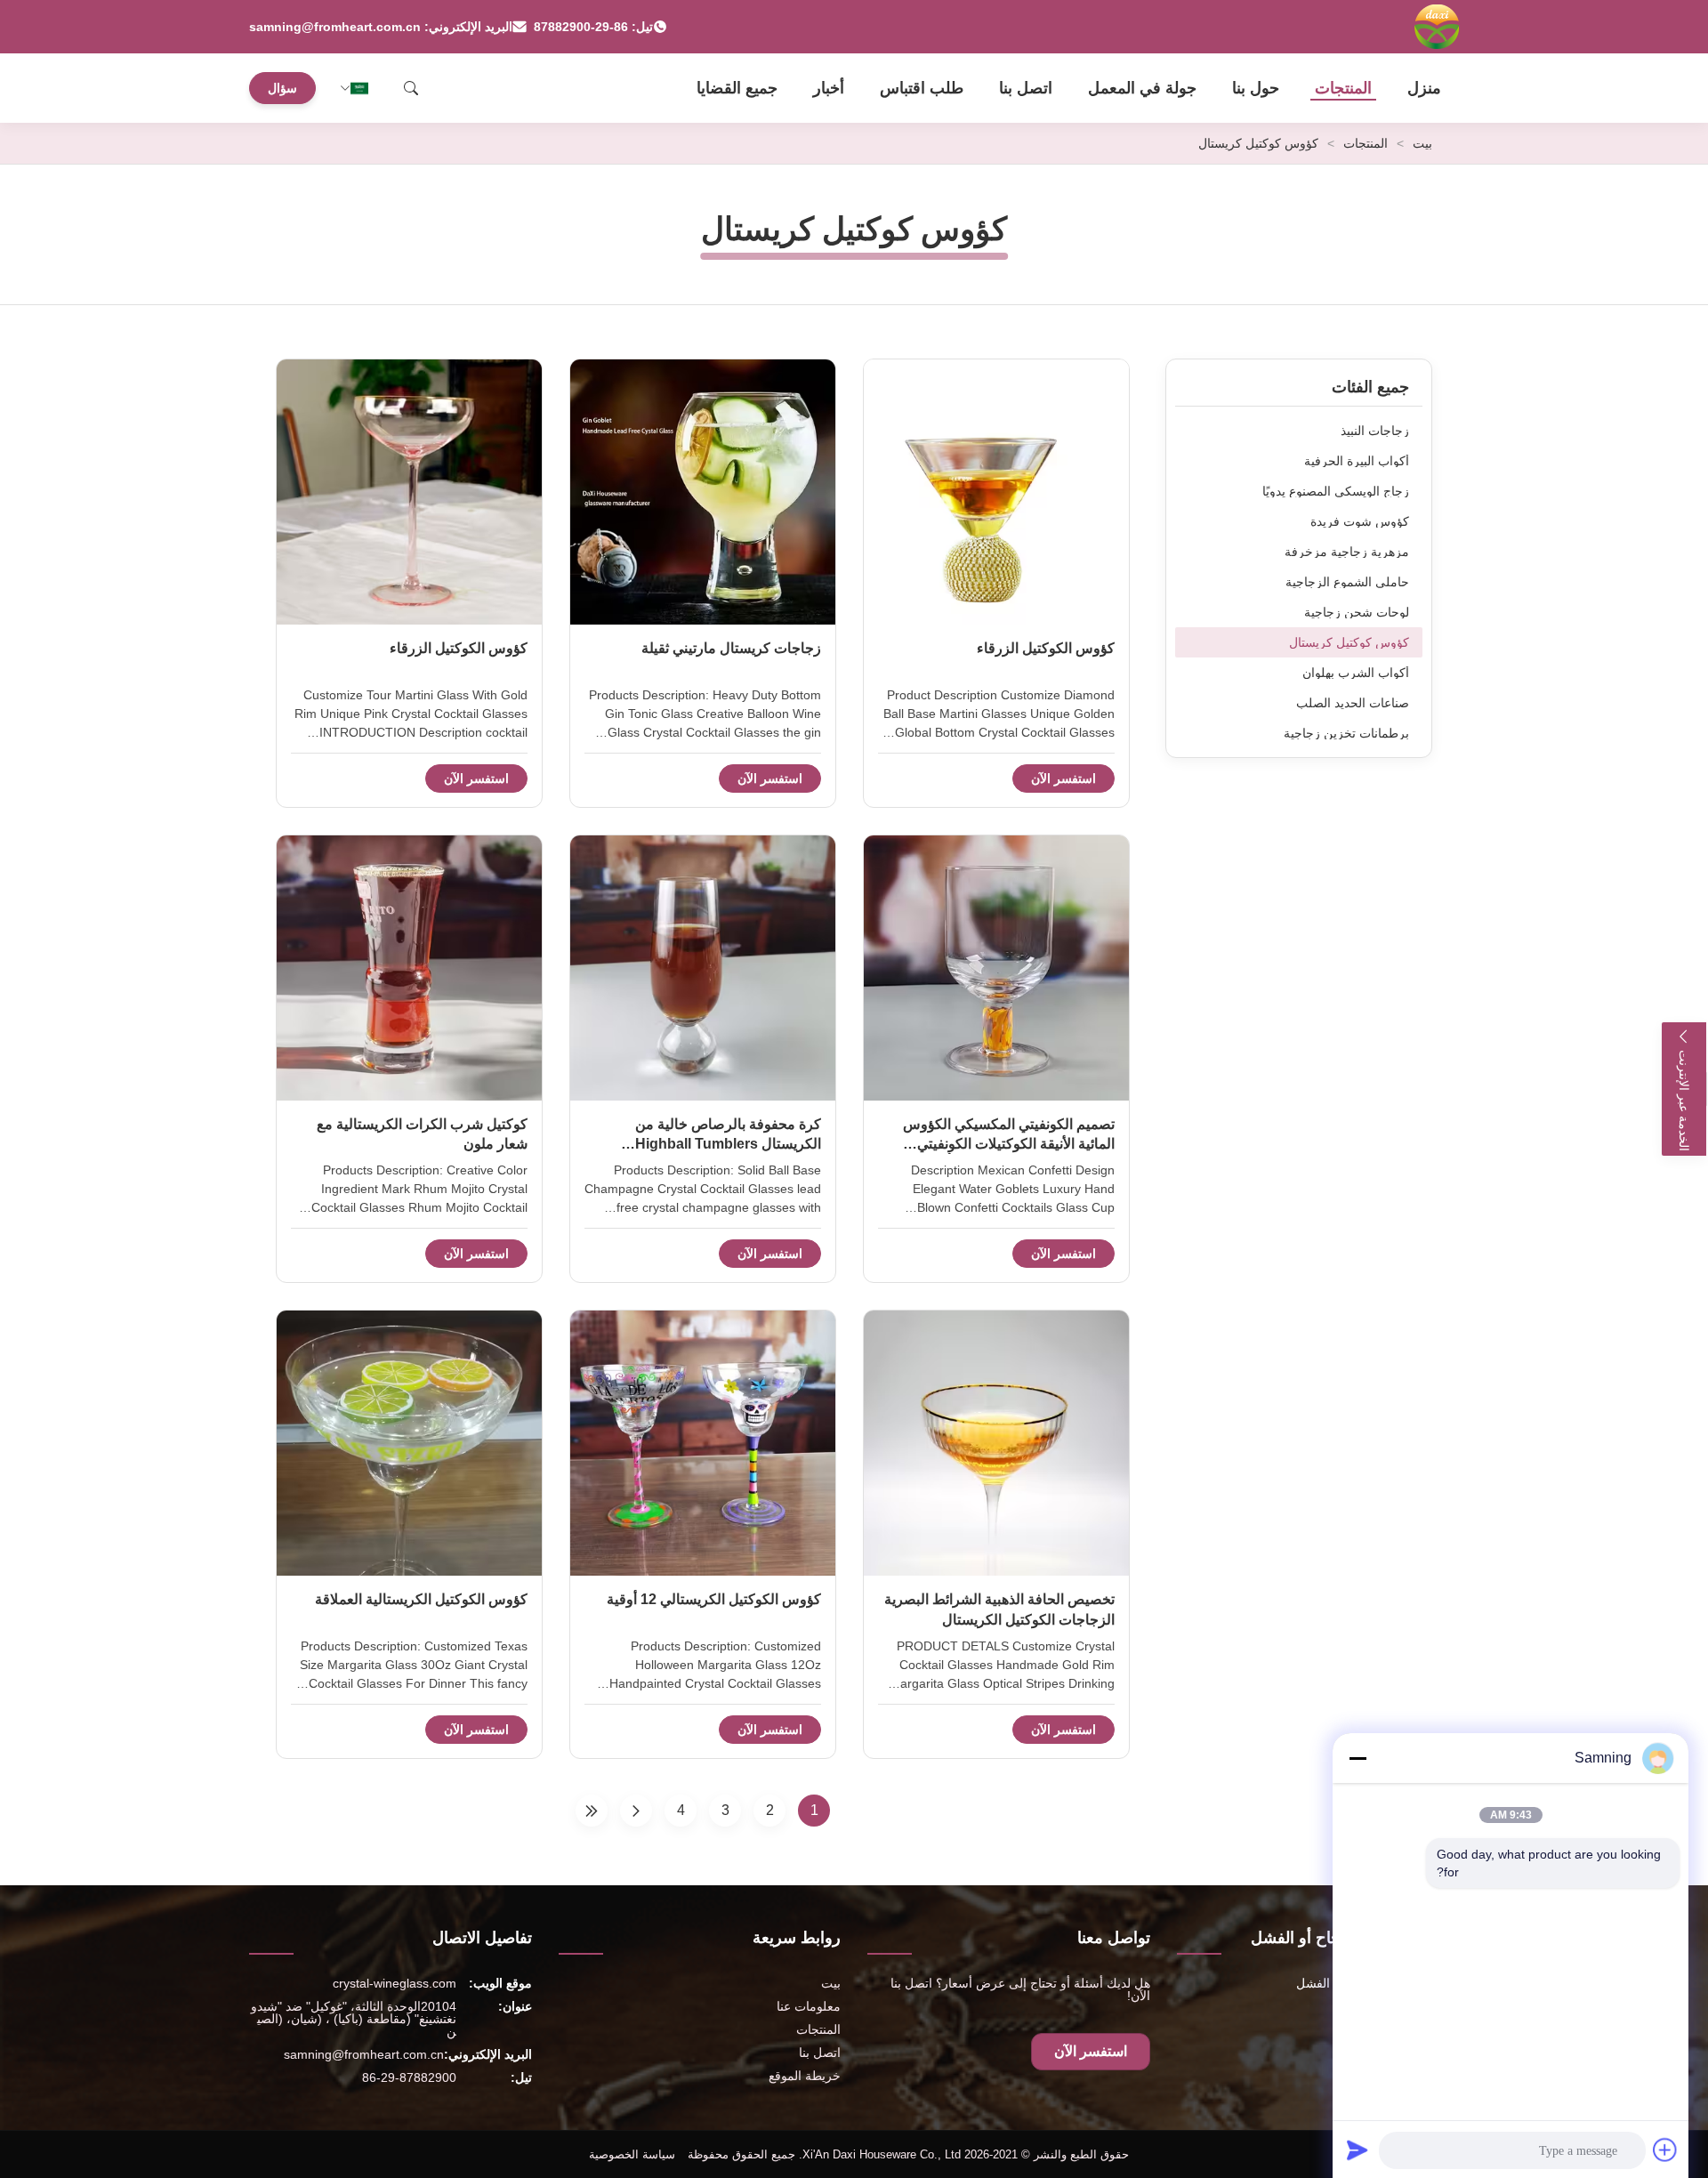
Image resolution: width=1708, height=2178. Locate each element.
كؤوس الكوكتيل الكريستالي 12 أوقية (714, 1599)
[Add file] (1665, 2150)
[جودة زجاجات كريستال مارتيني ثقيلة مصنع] (703, 492)
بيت (1422, 143)
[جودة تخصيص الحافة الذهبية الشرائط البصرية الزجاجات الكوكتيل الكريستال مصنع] (996, 1443)
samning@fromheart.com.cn (364, 2054)
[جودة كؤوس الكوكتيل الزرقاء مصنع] (996, 492)
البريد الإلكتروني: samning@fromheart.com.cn (381, 27)
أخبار (829, 88)
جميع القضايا (737, 88)
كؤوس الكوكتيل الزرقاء (1046, 648)
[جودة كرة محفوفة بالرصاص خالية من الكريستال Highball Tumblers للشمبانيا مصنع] (703, 968)
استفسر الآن (1063, 778)
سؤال (282, 88)
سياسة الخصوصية (632, 2154)
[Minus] (1358, 1758)
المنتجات (1343, 88)
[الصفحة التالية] (636, 1811)
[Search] (411, 88)
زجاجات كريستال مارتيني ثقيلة (731, 648)
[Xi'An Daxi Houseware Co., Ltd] (1437, 27)
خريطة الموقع (805, 2076)
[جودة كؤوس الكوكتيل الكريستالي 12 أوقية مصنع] (703, 1443)
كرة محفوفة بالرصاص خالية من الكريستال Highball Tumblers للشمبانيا (728, 1144)
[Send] (1358, 2150)
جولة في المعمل (1142, 88)
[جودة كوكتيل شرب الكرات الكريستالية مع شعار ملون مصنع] (409, 968)
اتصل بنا (1026, 88)
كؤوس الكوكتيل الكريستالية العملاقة (421, 1599)
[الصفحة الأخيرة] (592, 1811)
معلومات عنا (809, 2006)
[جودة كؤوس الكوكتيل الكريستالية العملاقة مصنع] (409, 1443)
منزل (1424, 88)
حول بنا (1256, 88)
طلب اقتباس (922, 88)
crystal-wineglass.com (395, 1983)
